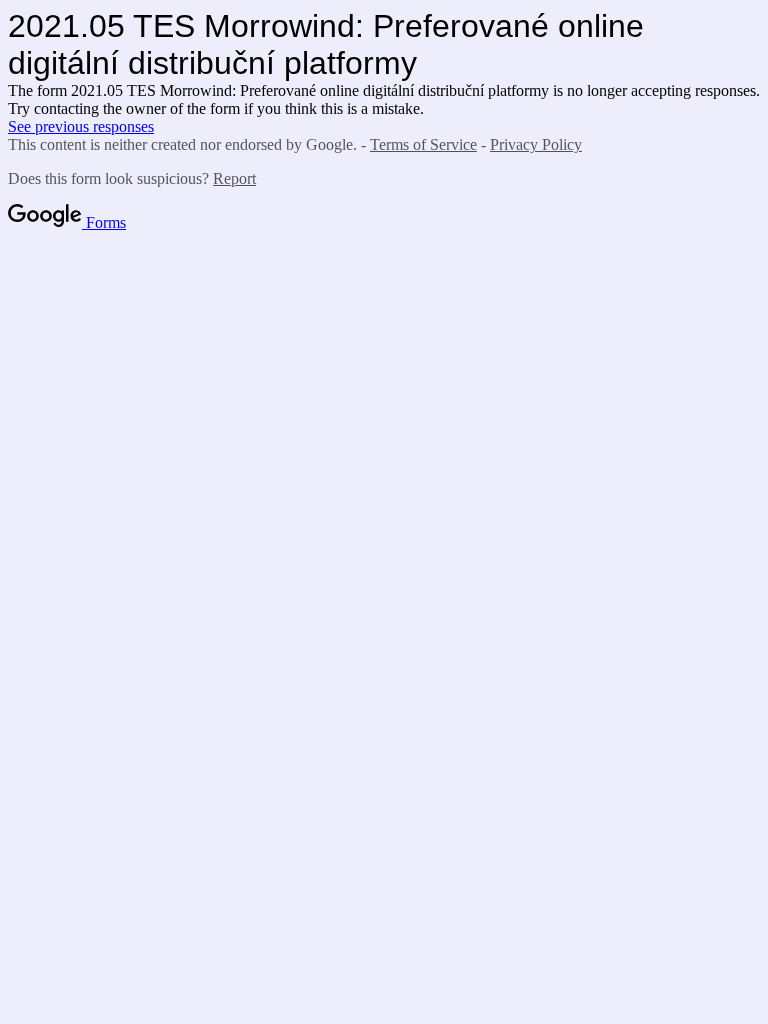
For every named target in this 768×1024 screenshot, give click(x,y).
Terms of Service (423, 144)
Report (234, 178)
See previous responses (81, 126)
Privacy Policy (536, 144)
